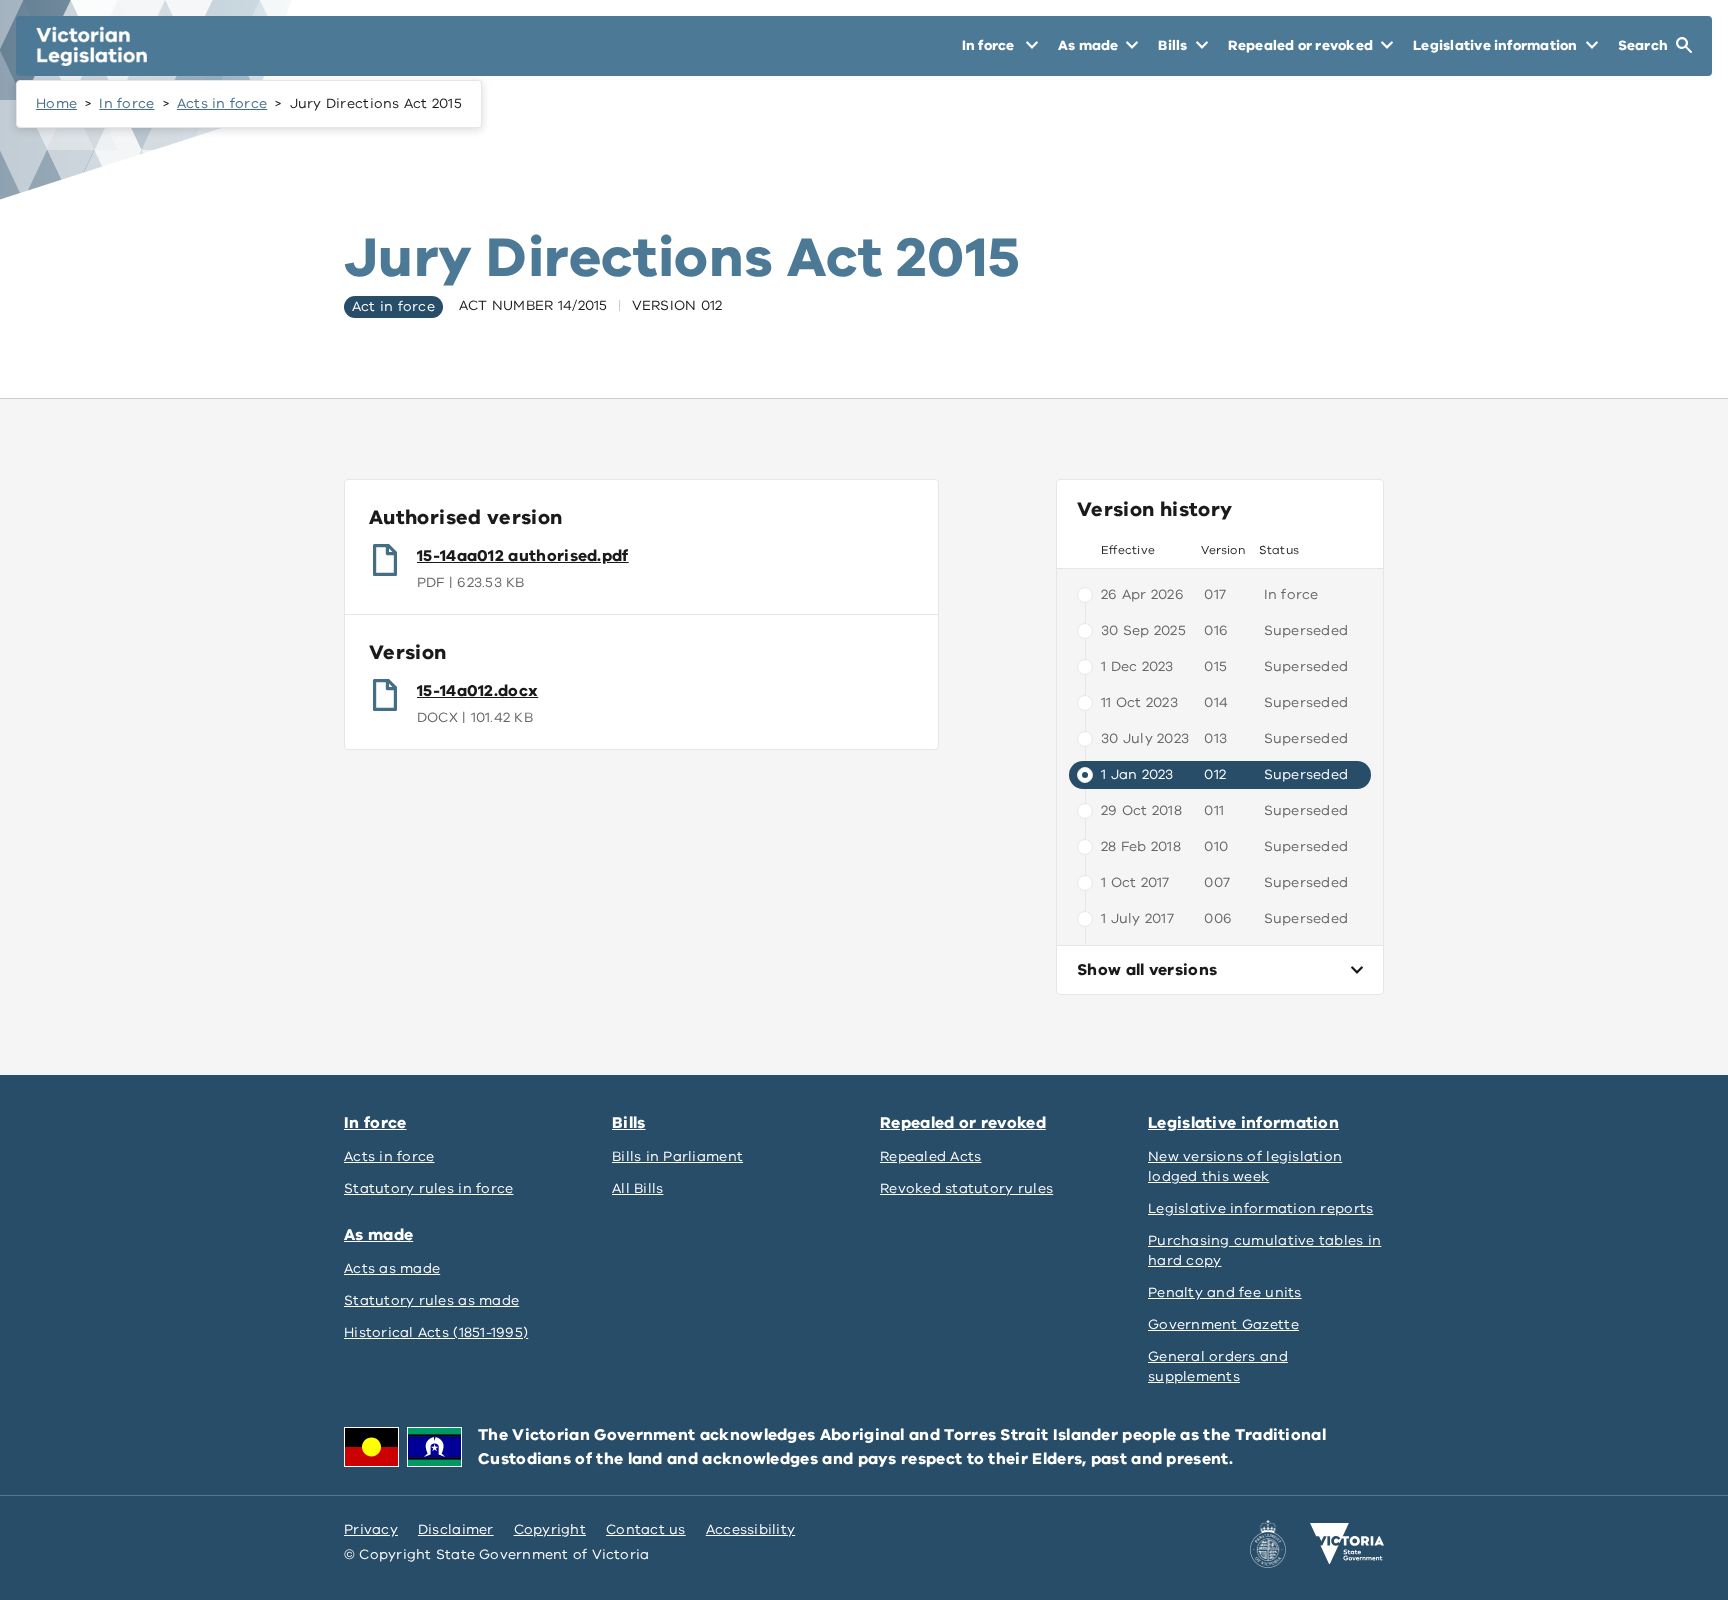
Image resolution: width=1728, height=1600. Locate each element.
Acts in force (222, 103)
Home (56, 103)
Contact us (646, 1529)
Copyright (550, 1529)
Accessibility (751, 1529)
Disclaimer (456, 1529)
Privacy (371, 1529)
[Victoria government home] (1347, 1544)
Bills (629, 1123)
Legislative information (1243, 1123)
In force (126, 103)
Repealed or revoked (963, 1123)
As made (378, 1235)
